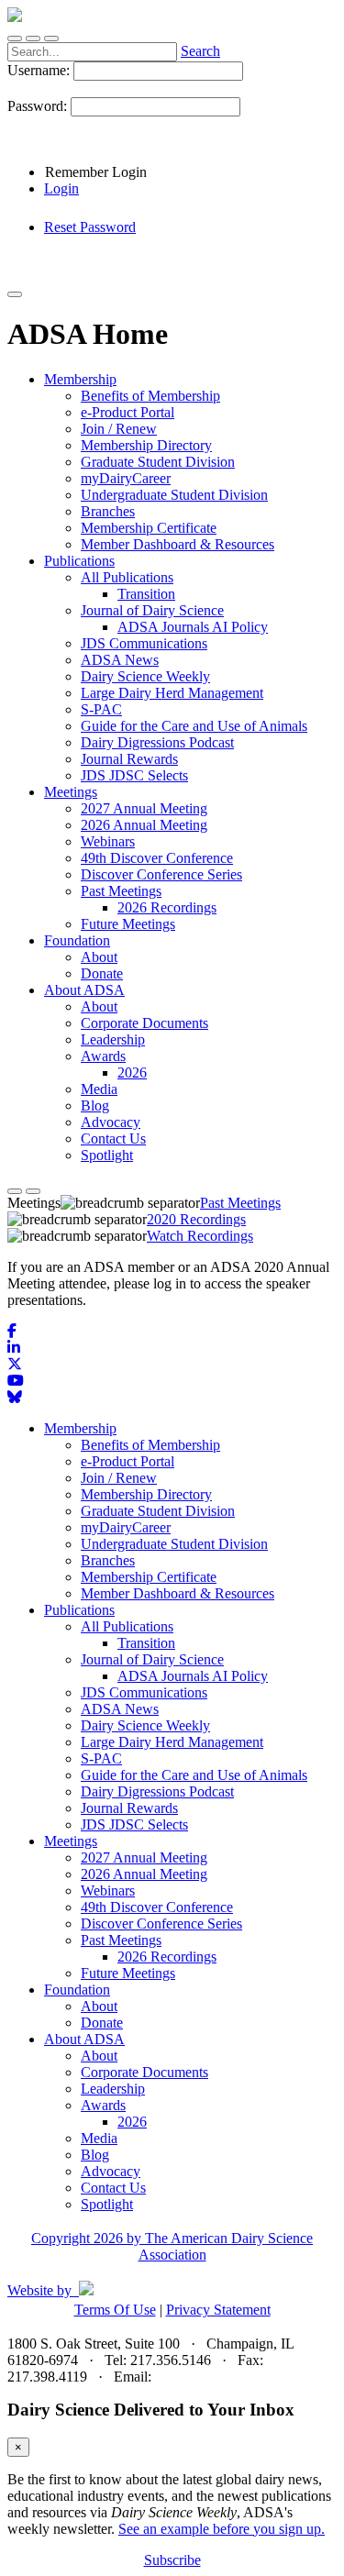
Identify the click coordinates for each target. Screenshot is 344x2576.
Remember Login (96, 172)
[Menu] (51, 39)
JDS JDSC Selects (134, 1824)
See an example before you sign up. (222, 2529)
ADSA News (120, 1709)
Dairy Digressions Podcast (157, 1791)
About (99, 2006)
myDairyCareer (126, 1527)
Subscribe (172, 2560)
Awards (103, 2105)
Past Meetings (121, 1940)
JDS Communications (144, 1692)
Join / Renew (119, 1478)
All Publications (127, 1626)
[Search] (15, 39)
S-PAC (101, 1758)
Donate (102, 2023)
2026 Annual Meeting (144, 1874)
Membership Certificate (149, 1577)
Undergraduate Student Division (174, 1544)
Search (200, 51)
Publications (79, 1610)
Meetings (71, 1841)
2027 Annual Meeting (144, 1857)
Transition (146, 1643)
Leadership (113, 2089)
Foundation (77, 1990)
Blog (95, 2155)
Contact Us (113, 2188)
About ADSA (84, 2039)
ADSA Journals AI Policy (193, 1676)
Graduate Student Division (158, 1511)
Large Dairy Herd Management (172, 1742)
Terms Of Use (115, 2310)
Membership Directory (146, 1494)
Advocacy (111, 2171)
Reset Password (90, 227)
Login (61, 188)
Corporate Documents (144, 2072)
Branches (108, 1560)
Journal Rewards (129, 1808)
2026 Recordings (167, 1957)
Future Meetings (128, 1973)
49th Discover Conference (157, 1907)
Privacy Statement (218, 2310)
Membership (80, 1428)
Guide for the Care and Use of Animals (194, 1775)
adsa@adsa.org (199, 2377)
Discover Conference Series (161, 1924)
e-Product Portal (128, 1461)
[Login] (33, 39)
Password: (39, 106)
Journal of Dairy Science (152, 1659)
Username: (40, 70)
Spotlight (107, 2204)
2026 (132, 2122)
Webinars (108, 1891)
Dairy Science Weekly (145, 1725)
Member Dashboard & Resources (178, 1593)
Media (99, 2138)
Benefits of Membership (150, 1445)
